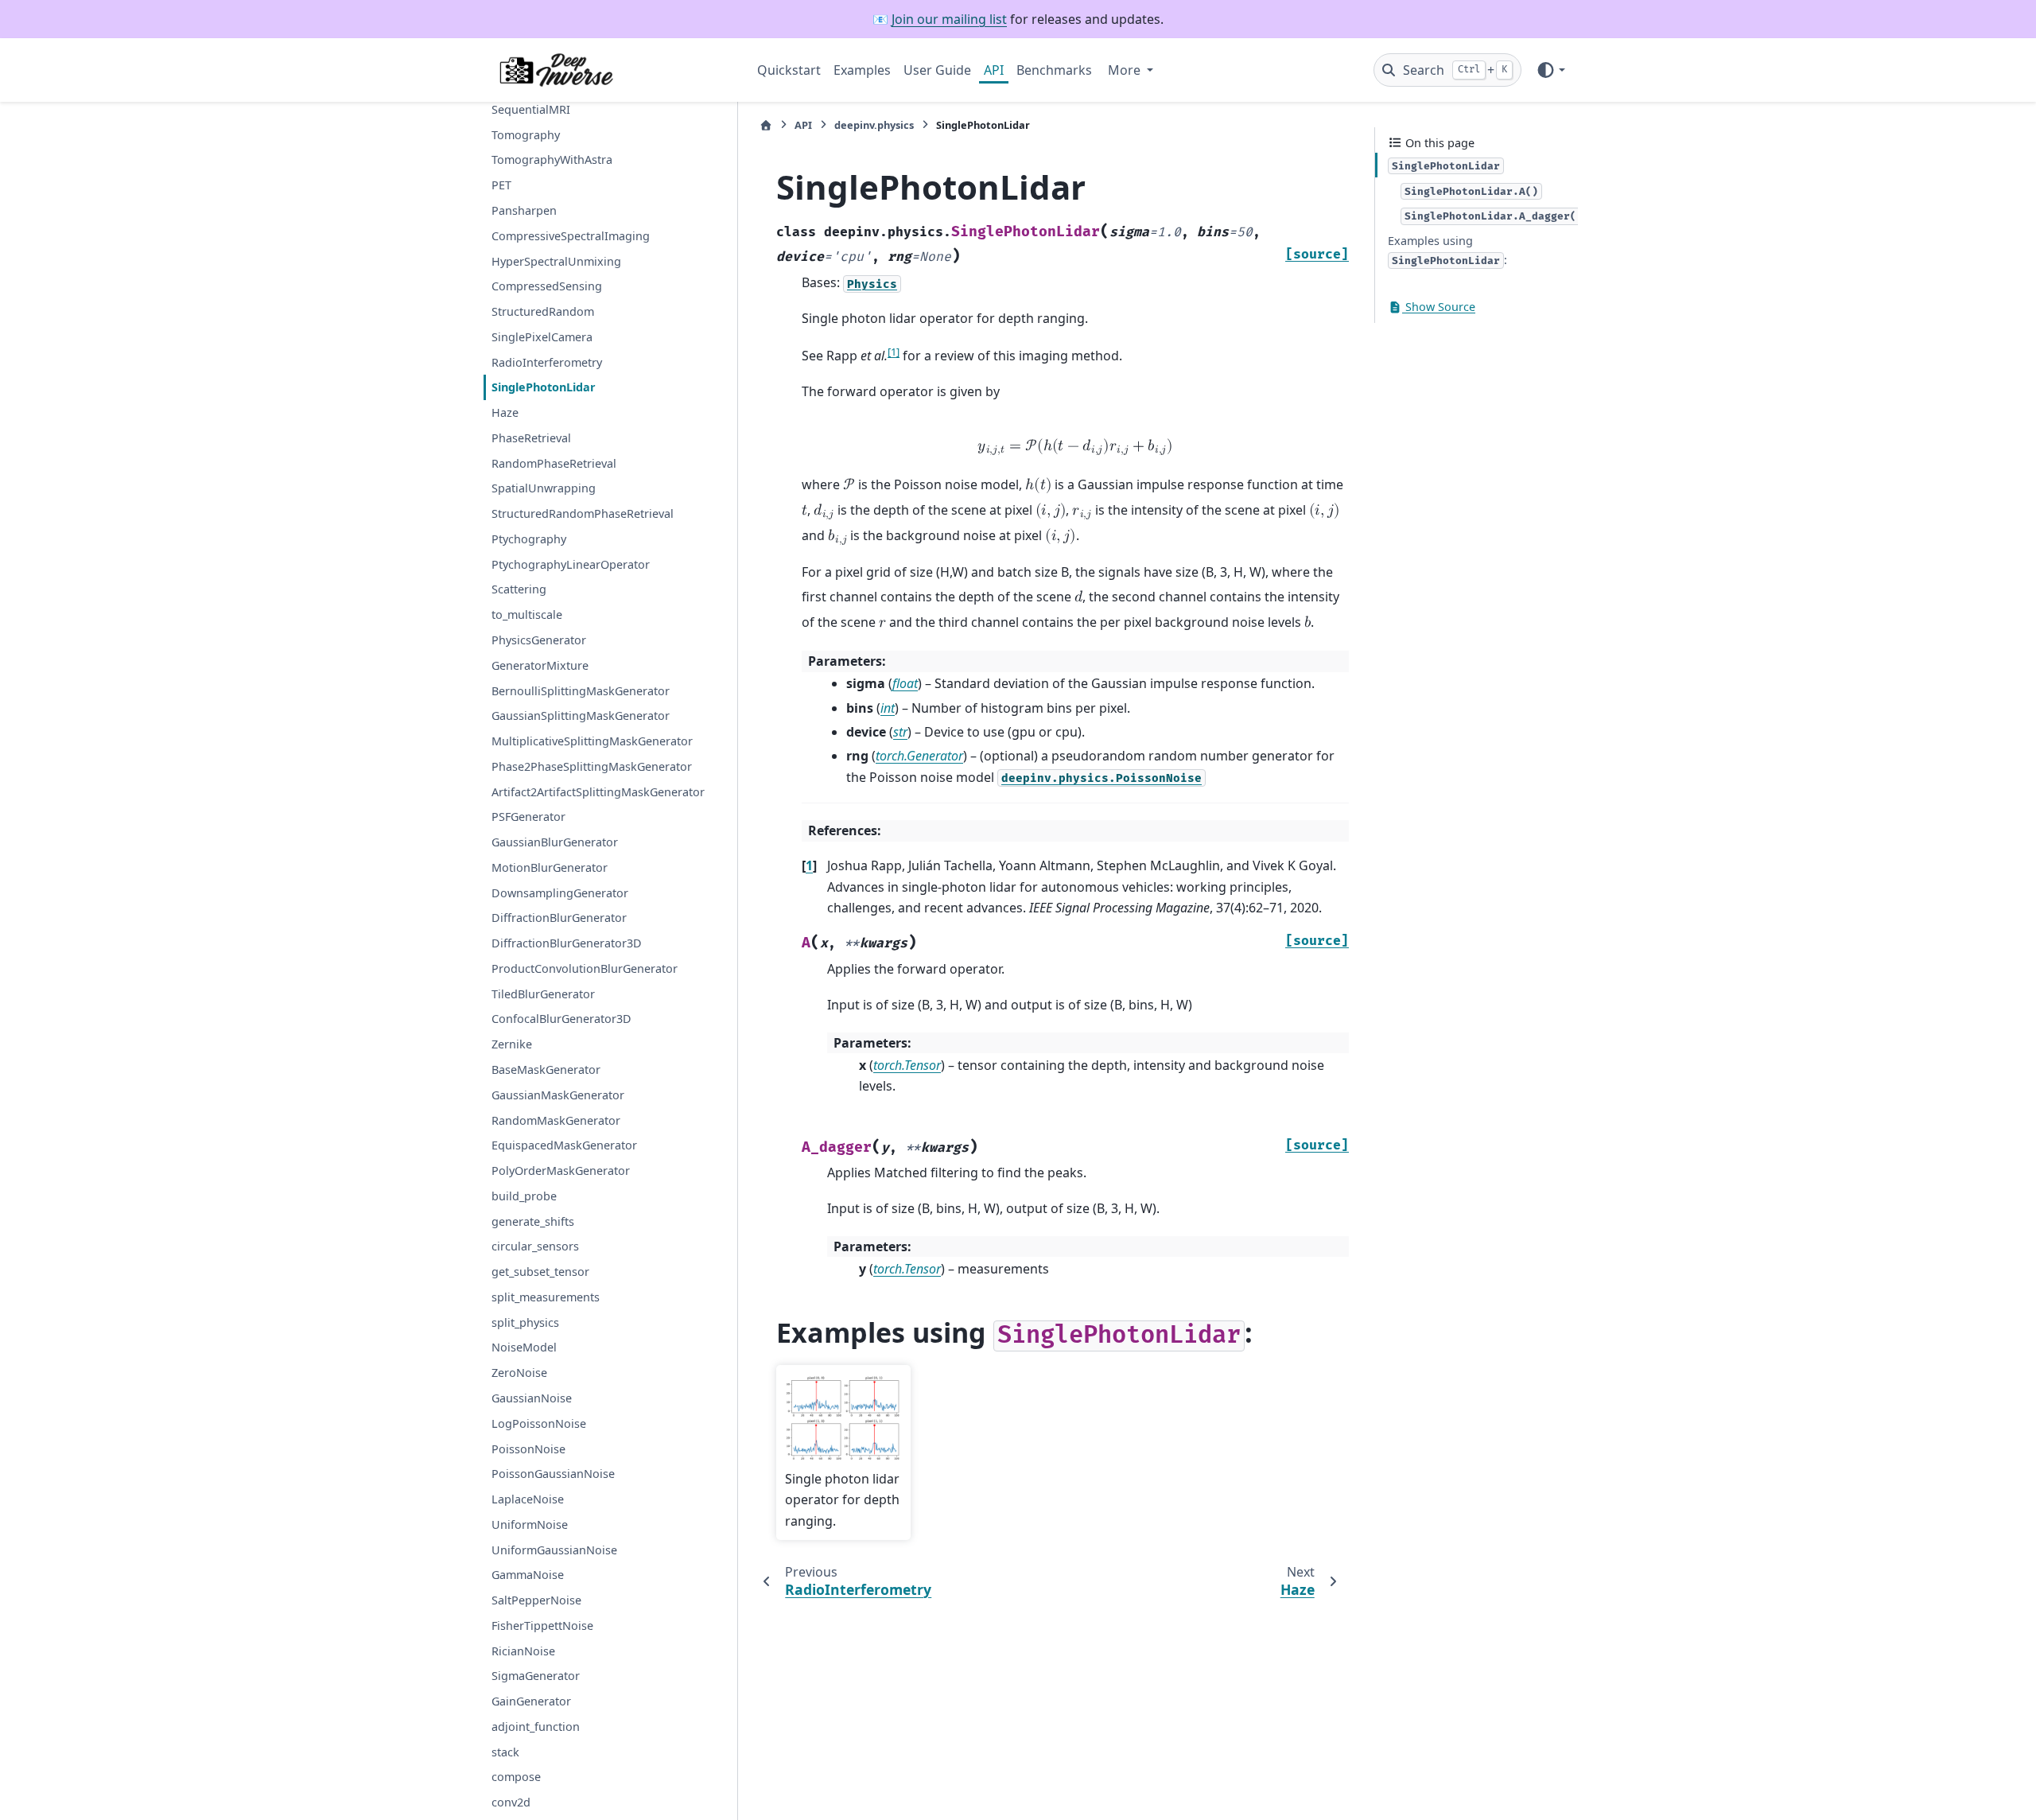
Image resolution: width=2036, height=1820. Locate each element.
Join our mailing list (949, 19)
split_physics (525, 1322)
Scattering (519, 590)
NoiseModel (524, 1348)
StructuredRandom (543, 311)
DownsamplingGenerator (560, 893)
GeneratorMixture (540, 665)
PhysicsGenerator (539, 640)
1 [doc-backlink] (809, 865)
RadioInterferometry (547, 362)
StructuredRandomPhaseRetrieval (583, 513)
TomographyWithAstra (552, 160)
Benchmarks (1054, 70)
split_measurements (546, 1297)
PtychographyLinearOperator (571, 564)
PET (501, 185)
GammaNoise (528, 1575)
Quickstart (789, 70)
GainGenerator (531, 1701)
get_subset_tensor (540, 1272)
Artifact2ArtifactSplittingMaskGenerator (598, 792)
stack (505, 1752)
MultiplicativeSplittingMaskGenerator (592, 741)
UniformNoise (530, 1524)
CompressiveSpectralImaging (571, 236)
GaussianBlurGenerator (555, 842)
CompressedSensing (547, 287)
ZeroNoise (519, 1373)
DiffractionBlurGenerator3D (567, 943)
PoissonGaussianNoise (553, 1474)
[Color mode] (1550, 70)
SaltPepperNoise (536, 1600)
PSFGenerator (528, 817)
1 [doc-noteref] (894, 352)
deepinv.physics (874, 125)
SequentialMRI (531, 109)
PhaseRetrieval (531, 438)
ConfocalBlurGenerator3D (561, 1019)
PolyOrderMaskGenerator (561, 1171)
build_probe (524, 1196)
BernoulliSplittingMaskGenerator (581, 691)
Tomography (526, 135)
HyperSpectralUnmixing (556, 261)
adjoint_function (536, 1727)
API (994, 70)
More (1126, 70)
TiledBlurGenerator (543, 994)
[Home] (766, 125)
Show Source (1439, 307)
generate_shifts (533, 1221)
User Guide (937, 70)
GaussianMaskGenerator (558, 1095)
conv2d (511, 1802)
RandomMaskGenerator (556, 1120)
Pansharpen (524, 210)
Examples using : (1447, 250)
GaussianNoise (532, 1398)
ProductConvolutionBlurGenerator (585, 968)
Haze (505, 412)
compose (516, 1777)
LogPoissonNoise (539, 1423)
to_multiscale (527, 614)
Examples (862, 70)
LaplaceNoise (528, 1499)
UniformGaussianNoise (554, 1550)
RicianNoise (523, 1651)
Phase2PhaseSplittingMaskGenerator (592, 766)
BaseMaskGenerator (546, 1069)
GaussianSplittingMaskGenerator (581, 716)
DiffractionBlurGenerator (559, 918)
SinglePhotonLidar (544, 388)
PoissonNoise (528, 1449)
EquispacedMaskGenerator (564, 1146)
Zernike (512, 1044)
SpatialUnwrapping (544, 489)
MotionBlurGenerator (550, 867)
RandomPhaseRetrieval (554, 463)
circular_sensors (535, 1247)
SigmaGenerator (536, 1676)
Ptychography (529, 539)
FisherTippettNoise (542, 1626)
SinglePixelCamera (542, 337)
